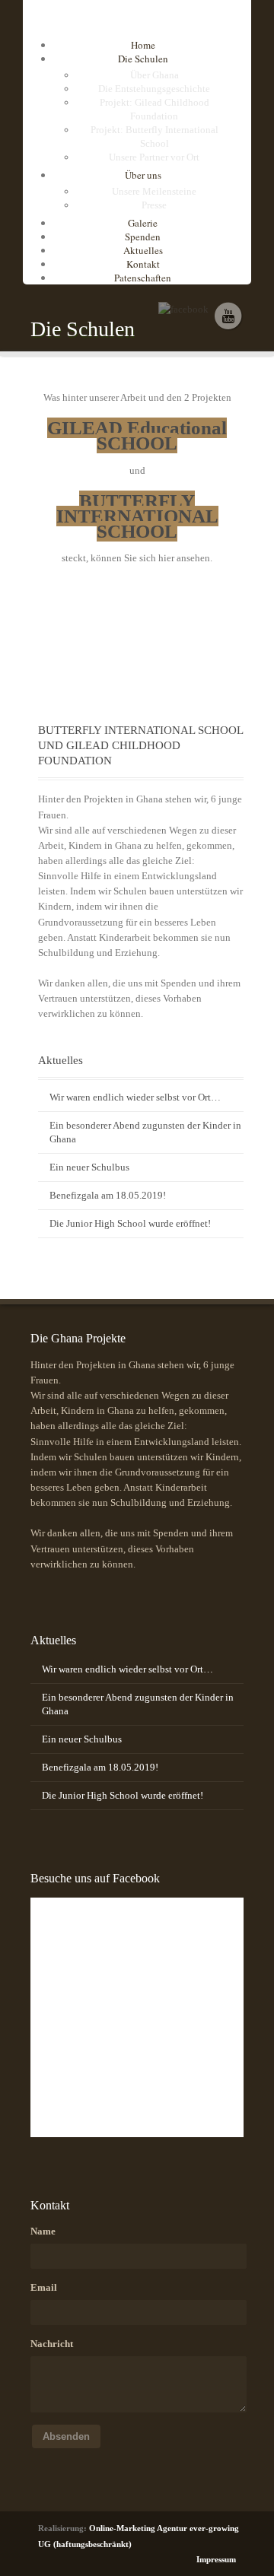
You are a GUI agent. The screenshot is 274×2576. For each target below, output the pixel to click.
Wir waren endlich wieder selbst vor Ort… (135, 1097)
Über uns (143, 175)
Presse (154, 205)
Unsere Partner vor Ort (154, 157)
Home (143, 45)
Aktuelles (143, 250)
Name (43, 2231)
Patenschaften (143, 278)
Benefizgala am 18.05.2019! (108, 1195)
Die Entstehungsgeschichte (154, 89)
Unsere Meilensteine (154, 191)
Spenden (143, 237)
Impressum (216, 2559)
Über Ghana (155, 75)
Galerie (143, 223)
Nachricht (52, 2344)
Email (44, 2287)
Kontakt (143, 264)
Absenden (66, 2436)
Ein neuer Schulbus (89, 1167)
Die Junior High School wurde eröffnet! (130, 1223)
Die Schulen (143, 59)
